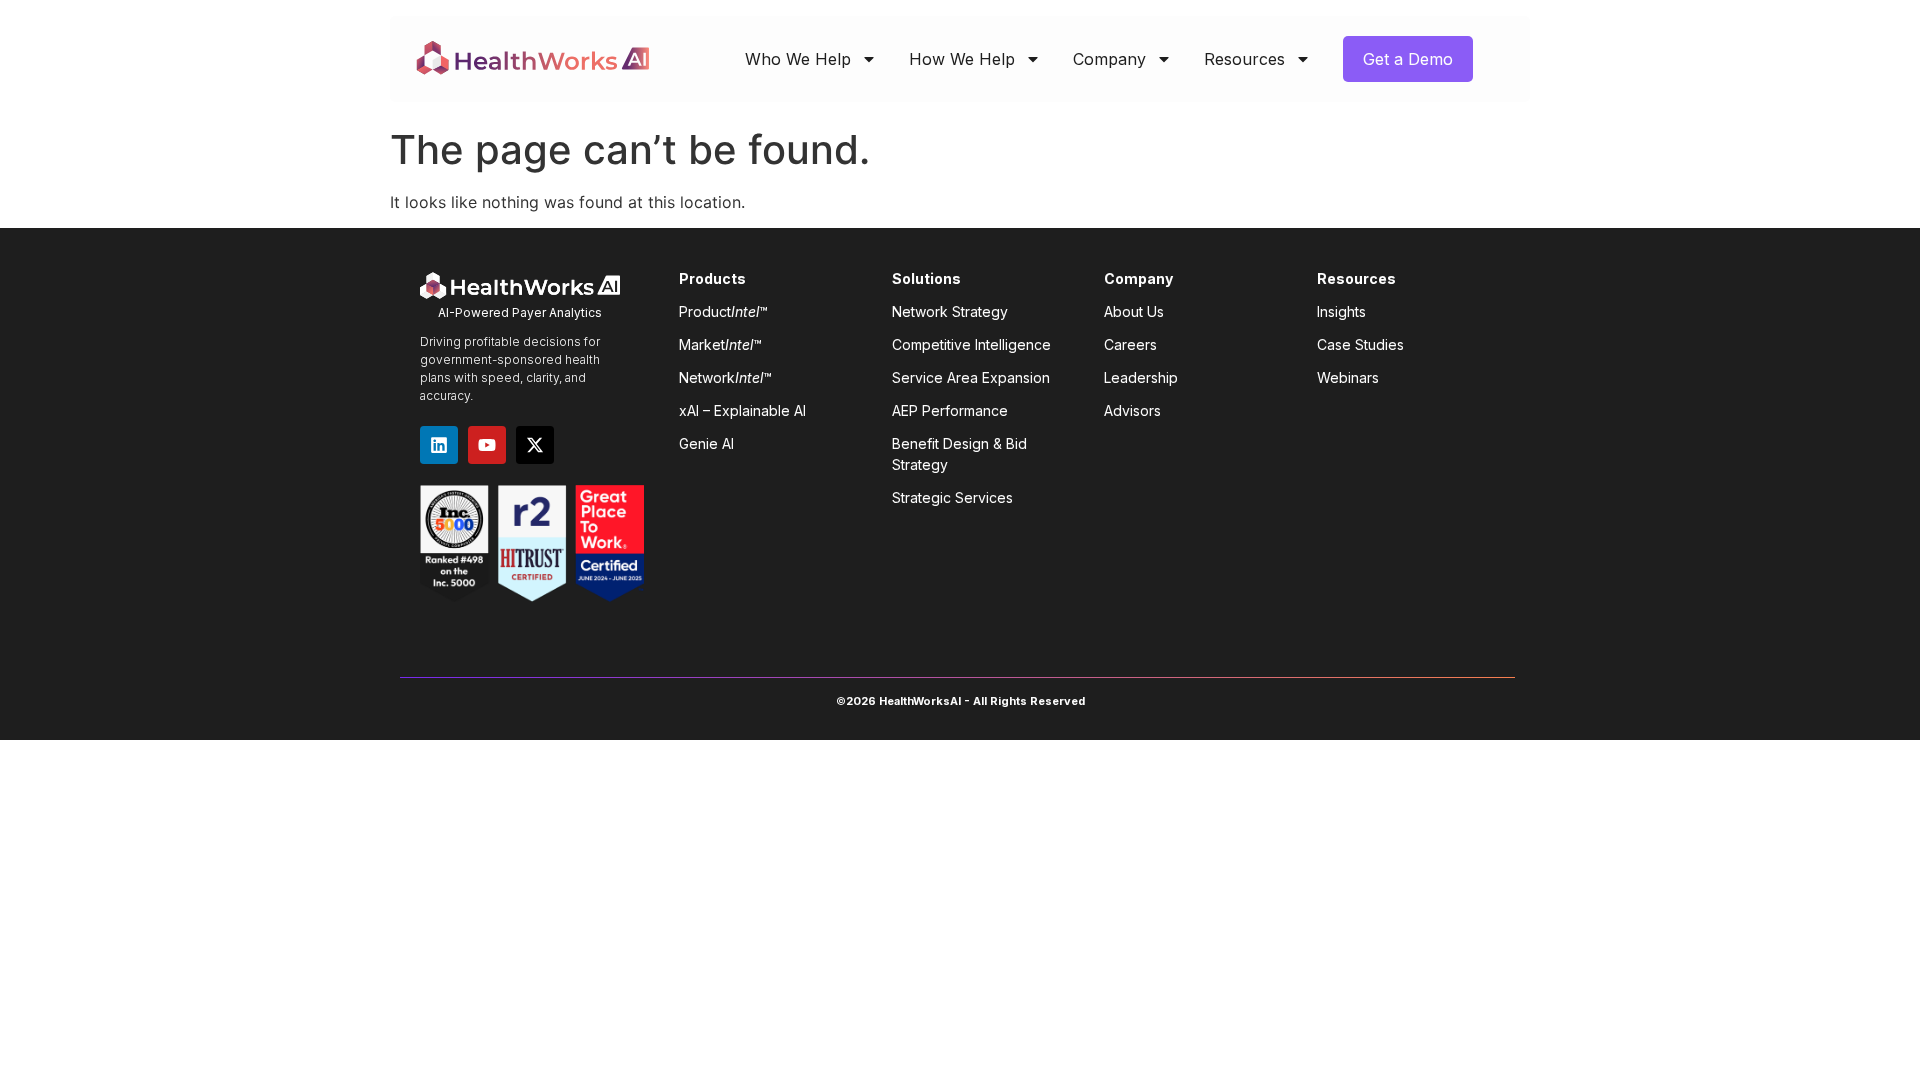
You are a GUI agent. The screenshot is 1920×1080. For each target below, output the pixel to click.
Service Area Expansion (971, 377)
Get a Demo (1408, 59)
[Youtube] (487, 445)
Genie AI (706, 443)
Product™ (723, 311)
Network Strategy (950, 311)
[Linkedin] (439, 445)
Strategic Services (952, 497)
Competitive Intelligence (971, 344)
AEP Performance (950, 410)
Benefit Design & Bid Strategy (959, 454)
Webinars (1348, 377)
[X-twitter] (535, 445)
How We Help (962, 59)
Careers (1130, 344)
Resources (1244, 59)
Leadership (1141, 377)
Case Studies (1360, 344)
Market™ (720, 344)
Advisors (1132, 410)
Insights (1341, 311)
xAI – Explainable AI (742, 410)
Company (1109, 59)
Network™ (725, 377)
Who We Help (798, 59)
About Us (1134, 311)
